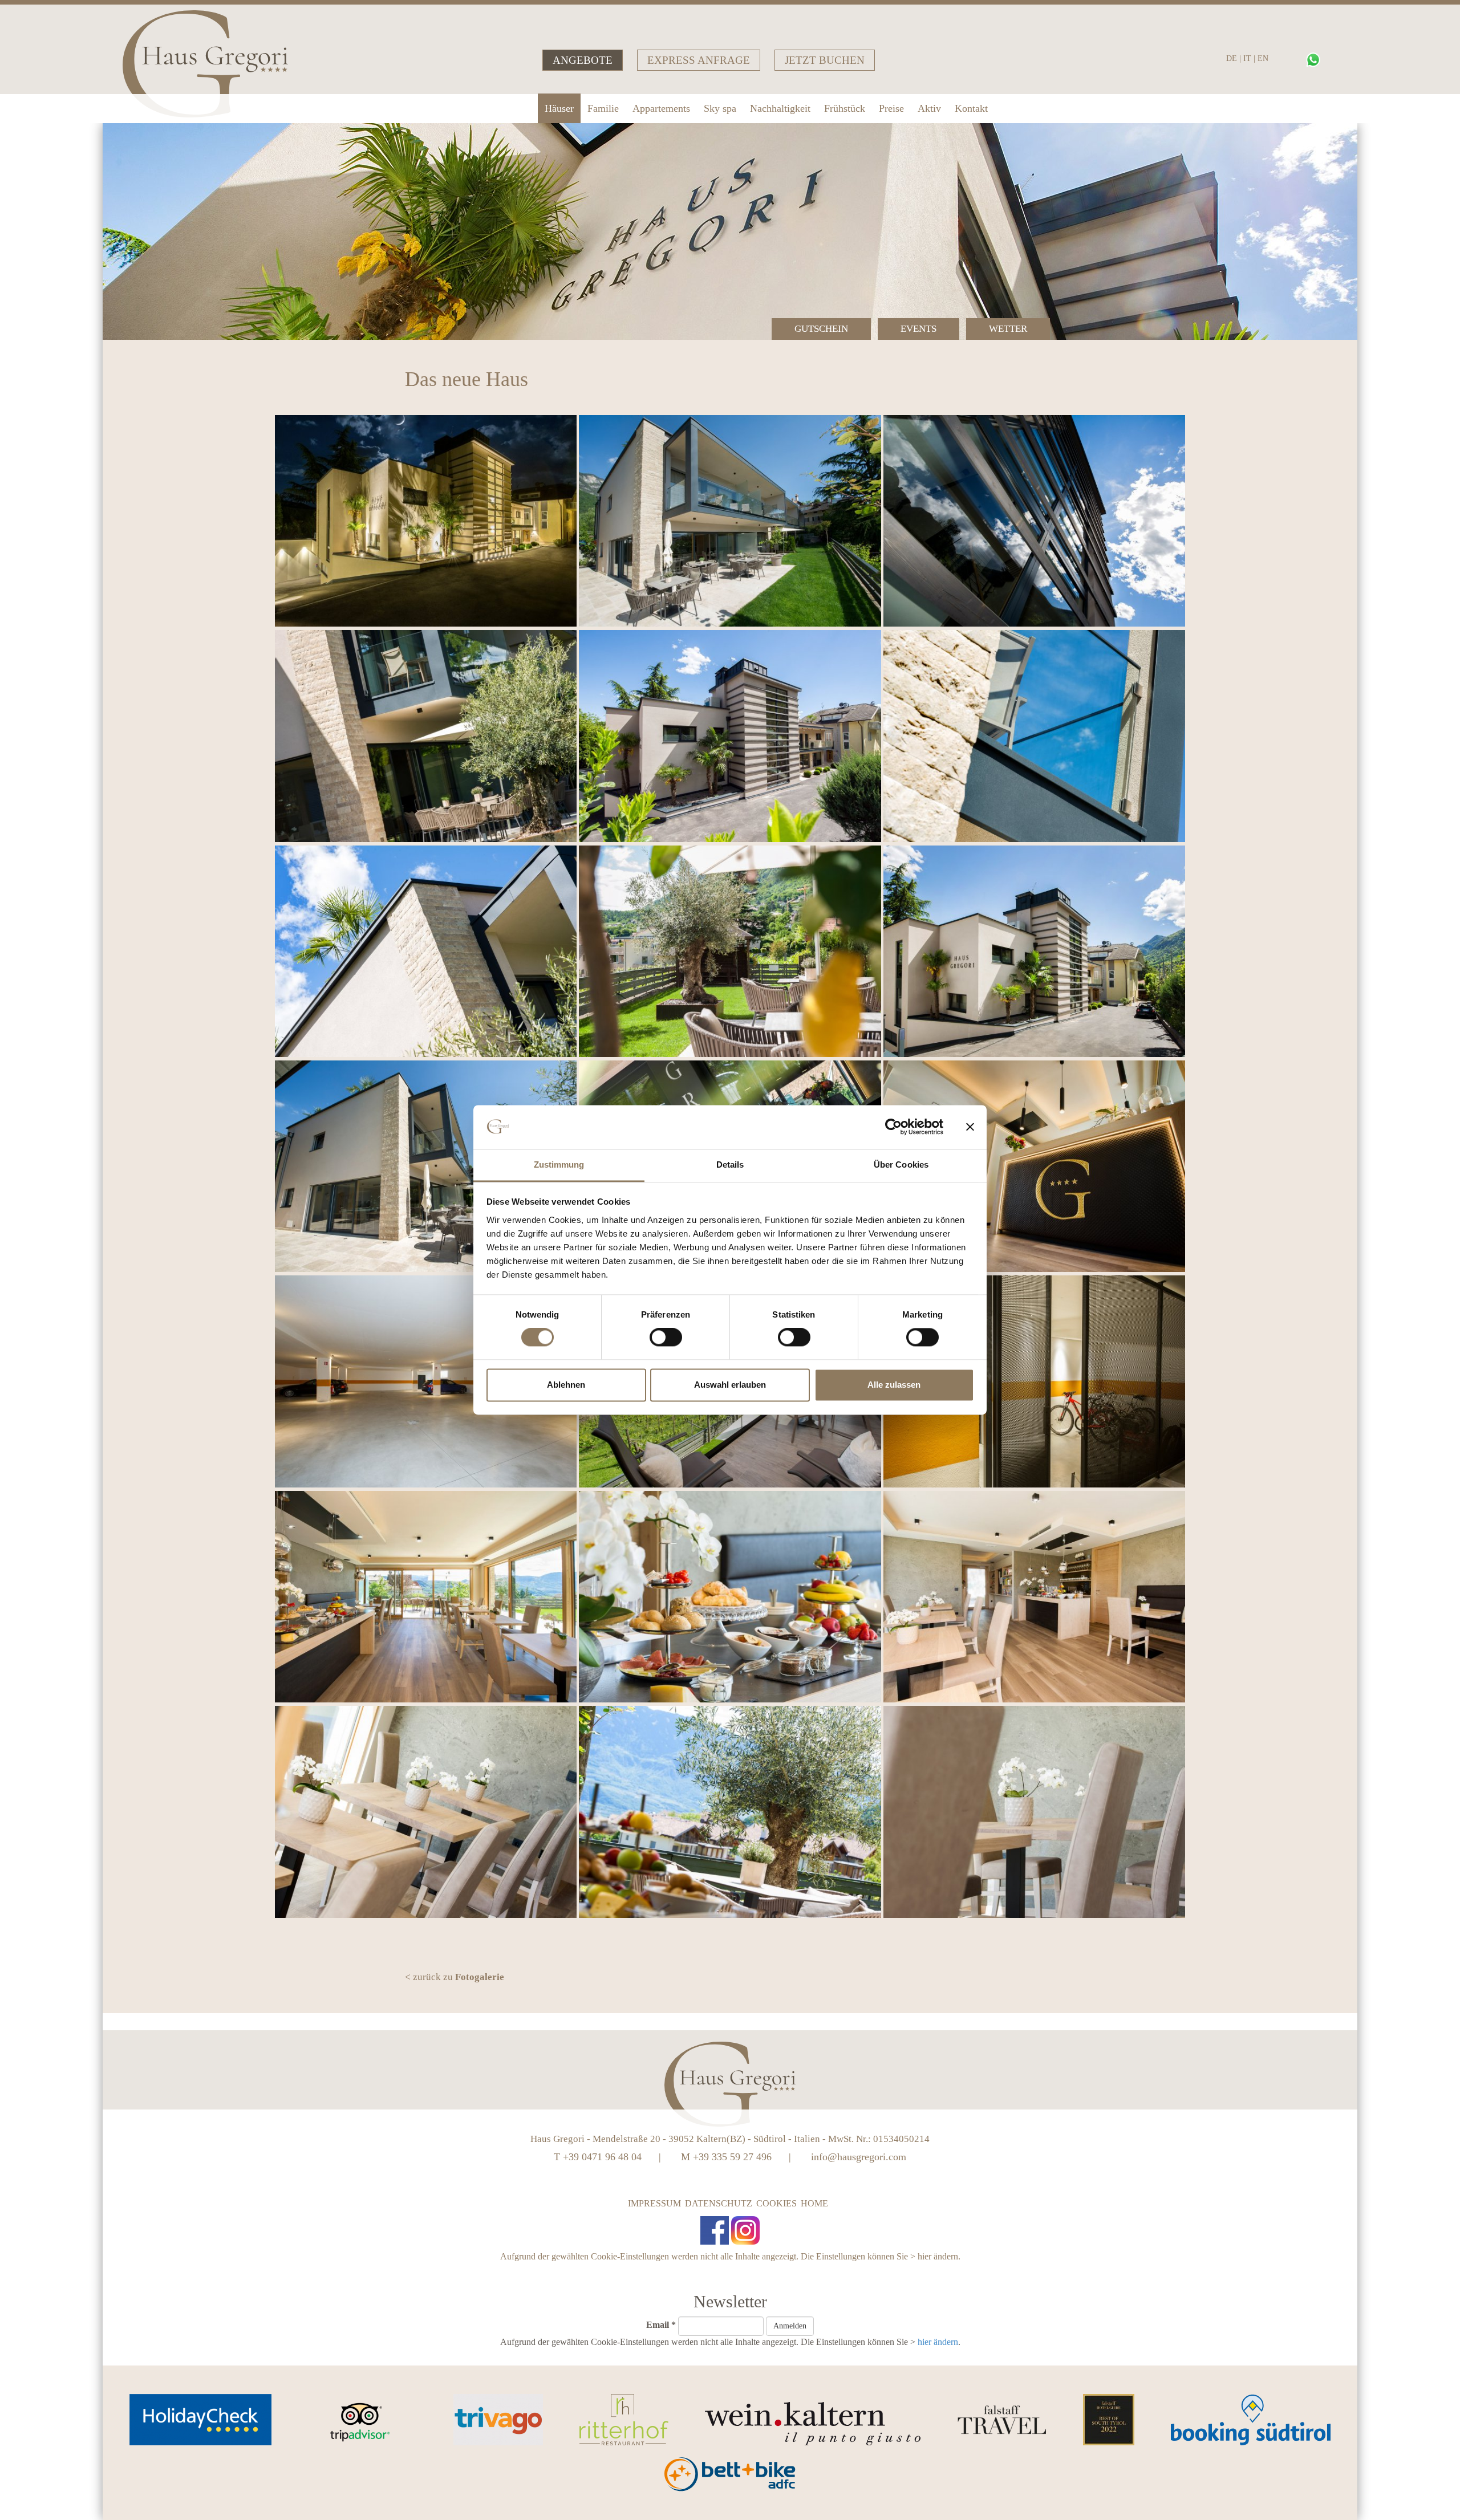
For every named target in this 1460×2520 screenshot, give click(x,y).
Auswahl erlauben (730, 1385)
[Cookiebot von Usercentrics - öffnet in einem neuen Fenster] (893, 1127)
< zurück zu (455, 1977)
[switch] (666, 1338)
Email (661, 2325)
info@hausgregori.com (859, 2157)
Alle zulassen (894, 1385)
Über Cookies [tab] (901, 1165)
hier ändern (938, 2256)
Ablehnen (566, 1385)
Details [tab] (730, 1165)
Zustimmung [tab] (559, 1165)
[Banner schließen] (970, 1127)
